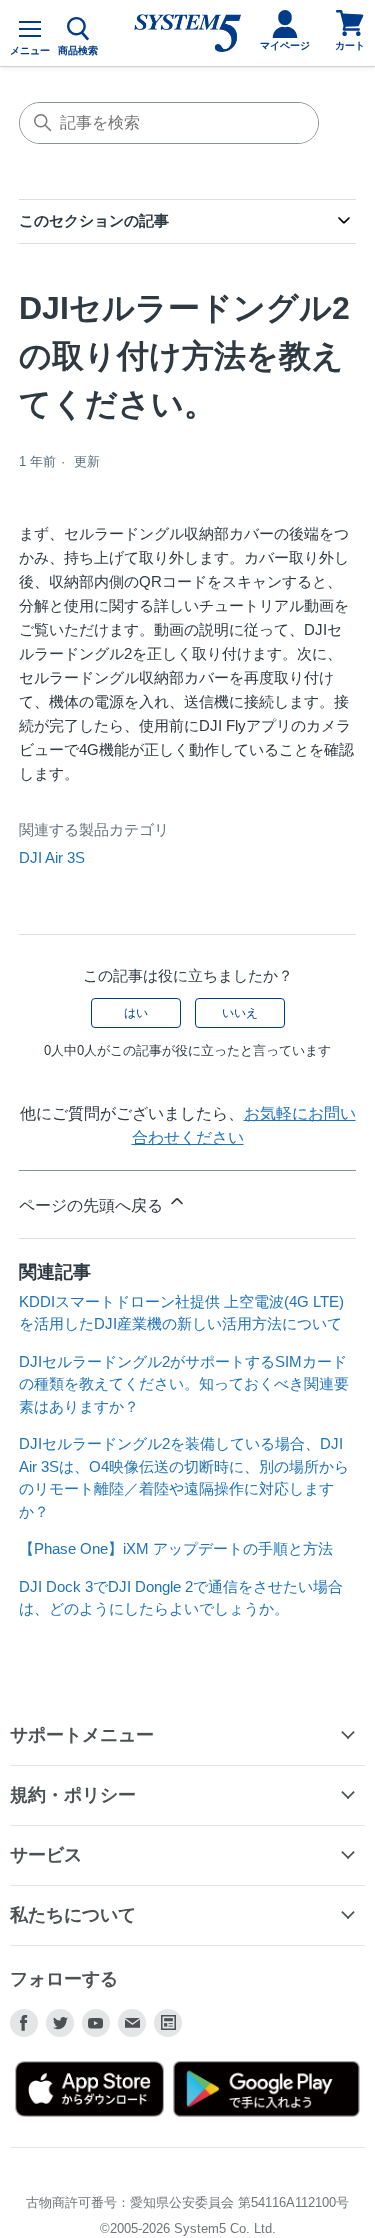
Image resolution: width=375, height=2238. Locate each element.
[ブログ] (168, 2023)
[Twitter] (60, 2023)
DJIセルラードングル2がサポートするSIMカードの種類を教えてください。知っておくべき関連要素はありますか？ (184, 1384)
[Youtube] (96, 2023)
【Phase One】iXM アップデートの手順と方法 (176, 1548)
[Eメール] (132, 2023)
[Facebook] (24, 2023)
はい (136, 1013)
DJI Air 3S (52, 857)
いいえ (240, 1013)
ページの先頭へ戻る (93, 1205)
